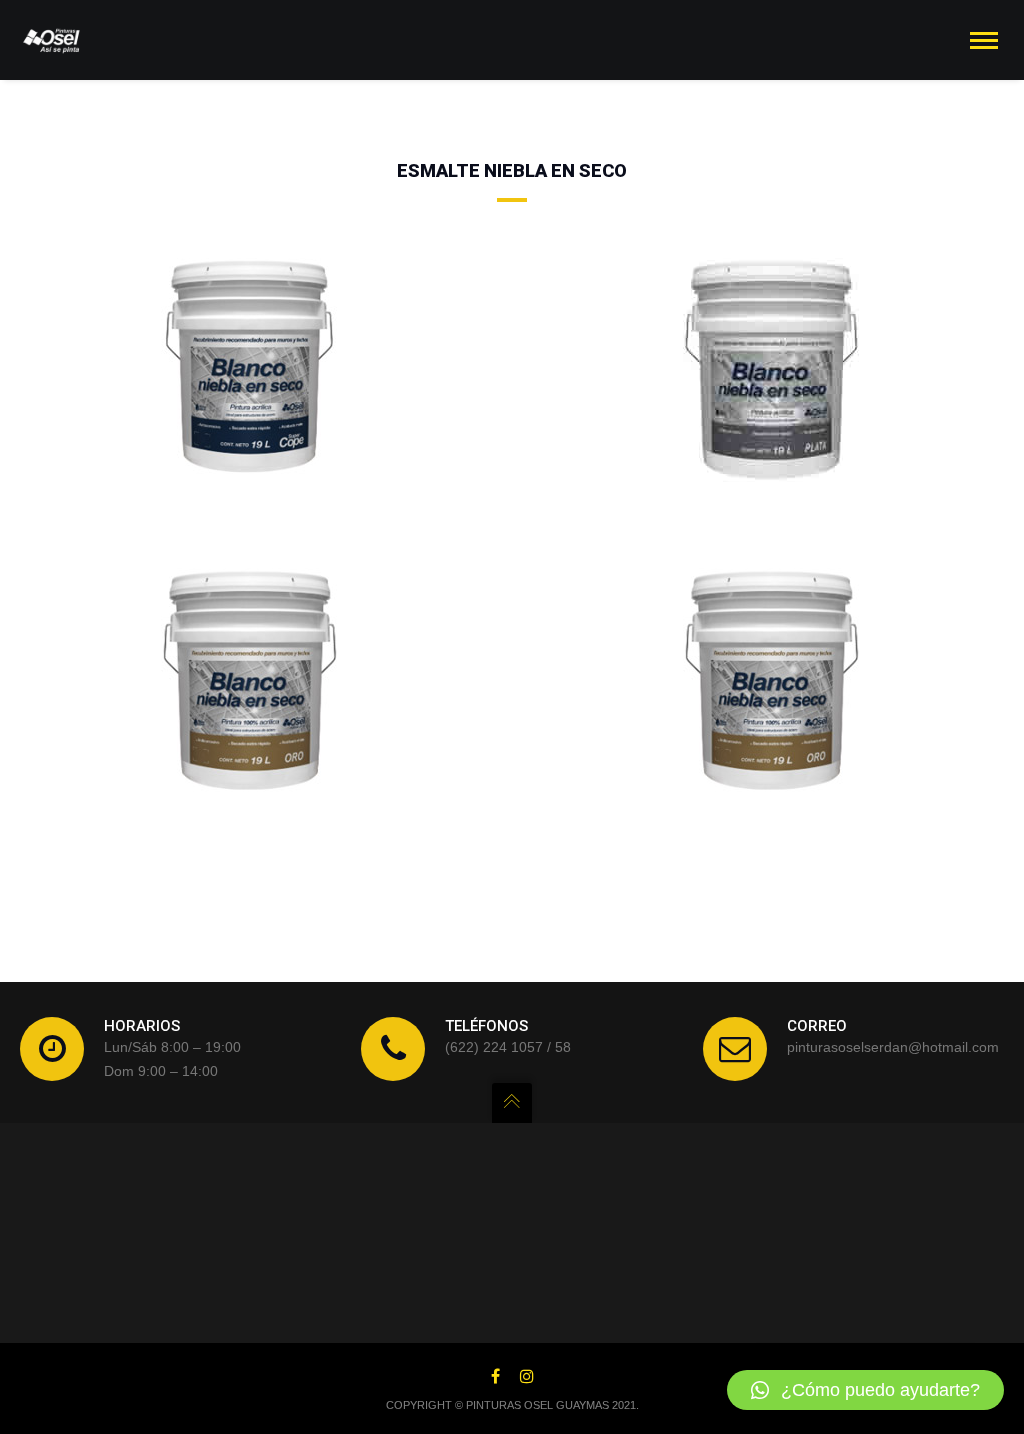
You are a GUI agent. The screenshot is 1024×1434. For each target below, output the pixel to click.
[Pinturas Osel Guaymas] (51, 40)
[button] (865, 1390)
